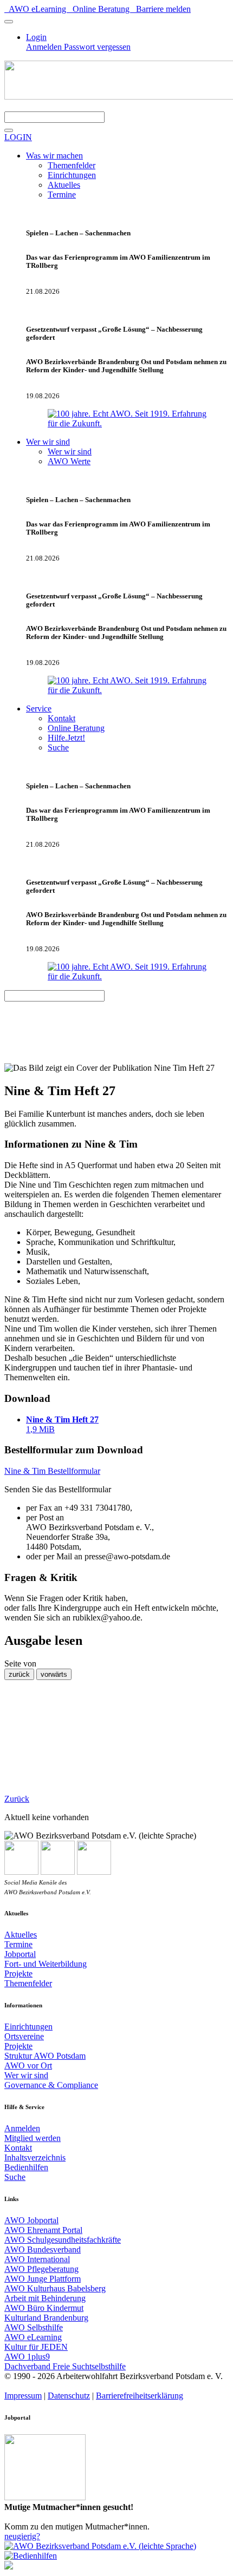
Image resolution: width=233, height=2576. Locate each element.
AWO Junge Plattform (43, 2279)
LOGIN (18, 137)
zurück (19, 1674)
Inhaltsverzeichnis (35, 2157)
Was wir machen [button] (54, 156)
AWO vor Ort (28, 2066)
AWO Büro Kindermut (44, 2308)
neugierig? (22, 2536)
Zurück (17, 1799)
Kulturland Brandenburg (46, 2318)
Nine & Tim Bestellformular (52, 1471)
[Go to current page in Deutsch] (9, 2567)
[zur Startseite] (100, 2546)
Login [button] (36, 37)
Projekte (18, 1974)
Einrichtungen (72, 175)
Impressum (23, 2396)
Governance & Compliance (51, 2085)
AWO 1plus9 (27, 2357)
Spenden (24, 106)
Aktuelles (64, 185)
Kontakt (62, 718)
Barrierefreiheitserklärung (140, 2396)
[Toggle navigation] (9, 22)
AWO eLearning (36, 9)
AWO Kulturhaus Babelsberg (55, 2288)
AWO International (37, 2259)
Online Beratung (100, 9)
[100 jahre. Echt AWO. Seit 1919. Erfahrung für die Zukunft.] (127, 423)
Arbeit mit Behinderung (45, 2298)
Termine (62, 195)
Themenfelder (72, 165)
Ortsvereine (24, 2036)
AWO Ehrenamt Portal (43, 2230)
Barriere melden (161, 9)
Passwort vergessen (97, 47)
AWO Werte (69, 461)
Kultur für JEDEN (36, 2347)
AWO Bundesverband (43, 2249)
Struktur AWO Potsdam (45, 2056)
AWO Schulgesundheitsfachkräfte (63, 2240)
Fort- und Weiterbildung (46, 1964)
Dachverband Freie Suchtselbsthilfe (65, 2366)
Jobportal (20, 1954)
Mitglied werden (33, 2138)
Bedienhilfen (26, 2167)
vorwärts (54, 1674)
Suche (58, 747)
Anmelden (45, 47)
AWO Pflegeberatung (41, 2269)
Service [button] (39, 709)
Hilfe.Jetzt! (66, 738)
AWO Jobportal (31, 2220)
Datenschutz (69, 2396)
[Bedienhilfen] (31, 2556)
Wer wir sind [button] (48, 442)
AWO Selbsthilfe (34, 2327)
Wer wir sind (70, 452)
